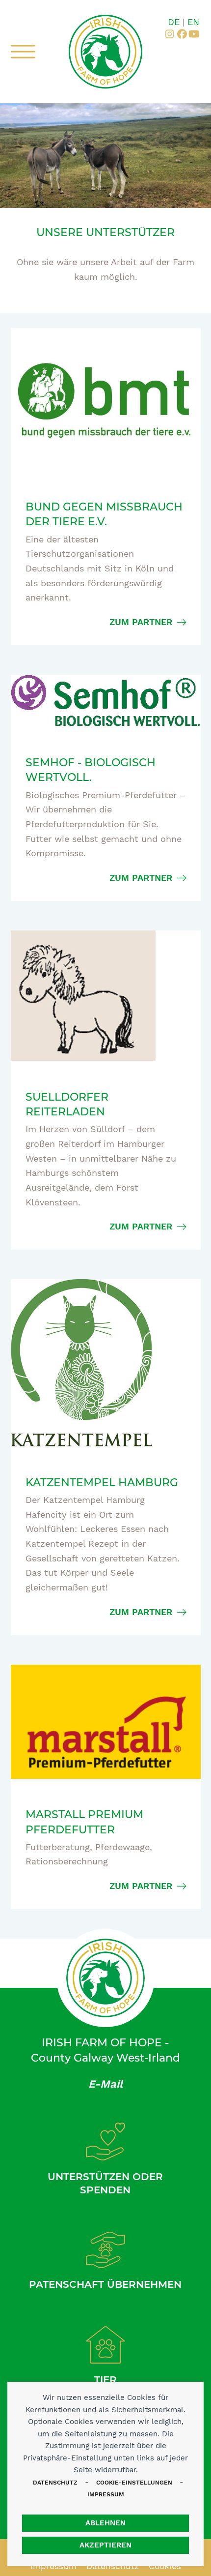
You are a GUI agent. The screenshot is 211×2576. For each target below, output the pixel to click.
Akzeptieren (105, 2545)
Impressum (106, 2494)
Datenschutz (55, 2483)
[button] (23, 52)
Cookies (165, 2566)
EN (193, 22)
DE (174, 22)
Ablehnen (105, 2523)
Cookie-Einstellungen (134, 2483)
